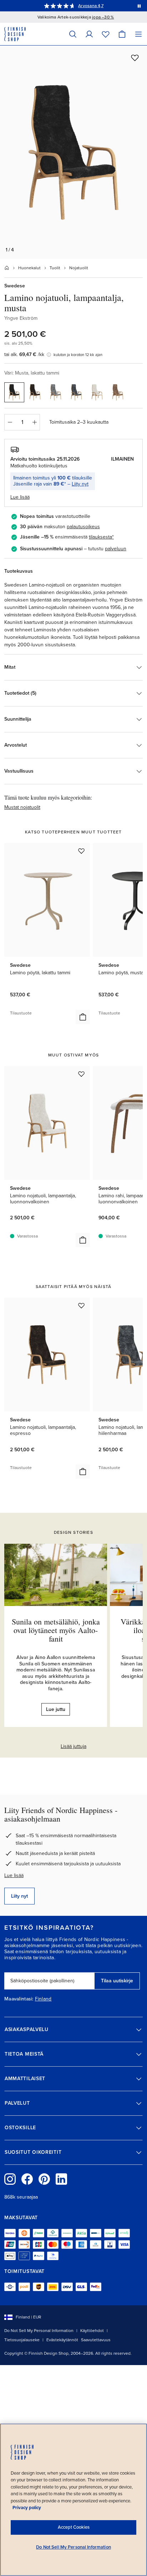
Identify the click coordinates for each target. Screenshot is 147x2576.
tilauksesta (100, 537)
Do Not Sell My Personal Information (39, 2331)
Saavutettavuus (96, 2340)
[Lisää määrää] (35, 422)
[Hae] (73, 34)
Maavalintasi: (19, 1999)
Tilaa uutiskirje (117, 1981)
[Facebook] (27, 2179)
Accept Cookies (74, 2527)
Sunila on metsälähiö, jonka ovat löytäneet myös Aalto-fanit (56, 1630)
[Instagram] (10, 2179)
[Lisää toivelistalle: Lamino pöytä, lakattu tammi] (81, 851)
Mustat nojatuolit (22, 807)
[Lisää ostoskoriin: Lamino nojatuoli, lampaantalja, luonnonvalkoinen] (83, 1240)
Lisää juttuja (73, 1746)
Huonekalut (29, 268)
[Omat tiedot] (89, 34)
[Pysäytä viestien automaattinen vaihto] (139, 6)
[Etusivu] (7, 268)
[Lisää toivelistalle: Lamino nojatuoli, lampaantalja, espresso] (81, 1305)
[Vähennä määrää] (10, 422)
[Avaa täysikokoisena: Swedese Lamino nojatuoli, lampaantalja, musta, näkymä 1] (73, 152)
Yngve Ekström (21, 318)
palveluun (116, 549)
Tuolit (55, 268)
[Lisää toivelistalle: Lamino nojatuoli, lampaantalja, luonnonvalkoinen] (81, 1074)
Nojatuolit (79, 268)
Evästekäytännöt (62, 2340)
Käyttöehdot (92, 2331)
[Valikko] (138, 34)
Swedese (15, 286)
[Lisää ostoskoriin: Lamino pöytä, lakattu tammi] (83, 1017)
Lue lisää (14, 1875)
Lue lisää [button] (20, 497)
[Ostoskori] (122, 34)
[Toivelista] (106, 34)
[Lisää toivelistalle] (135, 58)
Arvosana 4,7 (91, 6)
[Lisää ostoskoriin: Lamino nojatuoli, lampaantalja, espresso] (83, 1472)
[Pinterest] (44, 2179)
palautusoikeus (83, 527)
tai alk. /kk (24, 354)
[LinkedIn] (61, 2179)
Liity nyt (80, 484)
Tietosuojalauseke (22, 2340)
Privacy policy (27, 2508)
